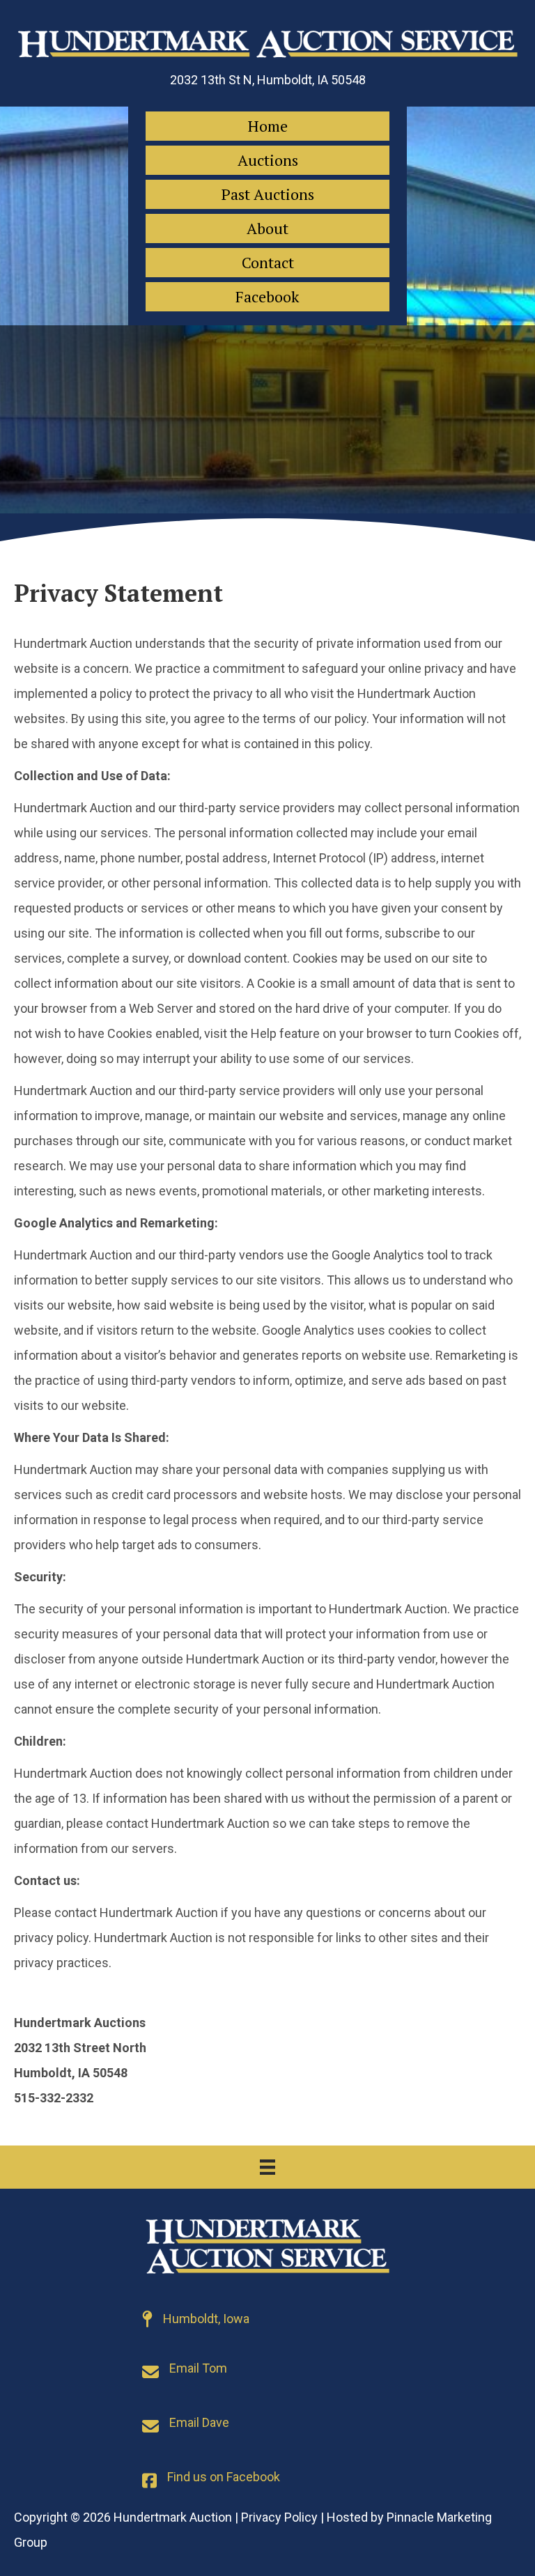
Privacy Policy (279, 2517)
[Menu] (267, 2167)
